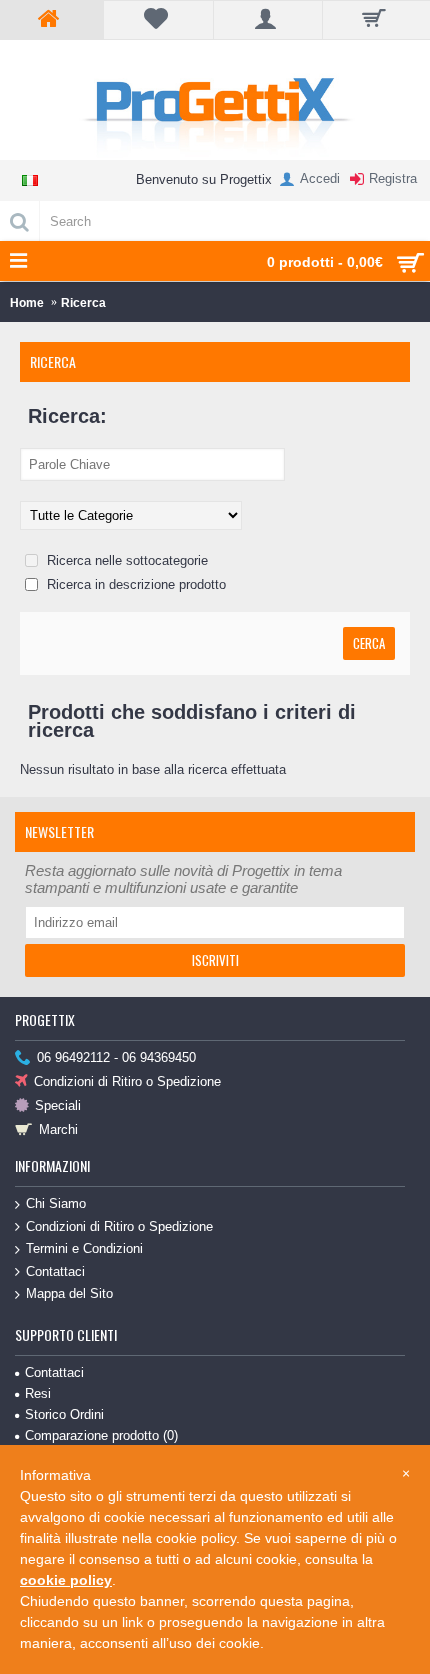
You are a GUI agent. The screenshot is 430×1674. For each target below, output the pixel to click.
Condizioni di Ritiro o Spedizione (127, 1081)
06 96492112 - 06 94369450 (116, 1057)
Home (27, 303)
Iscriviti (215, 960)
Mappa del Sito (69, 1293)
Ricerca (83, 303)
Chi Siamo (56, 1203)
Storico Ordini (64, 1414)
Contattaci (55, 1271)
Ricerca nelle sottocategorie (125, 560)
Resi (38, 1393)
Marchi (58, 1129)
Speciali (58, 1105)
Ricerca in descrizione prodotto (134, 584)
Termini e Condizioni (84, 1248)
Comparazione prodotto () (101, 1435)
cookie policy (66, 1580)
